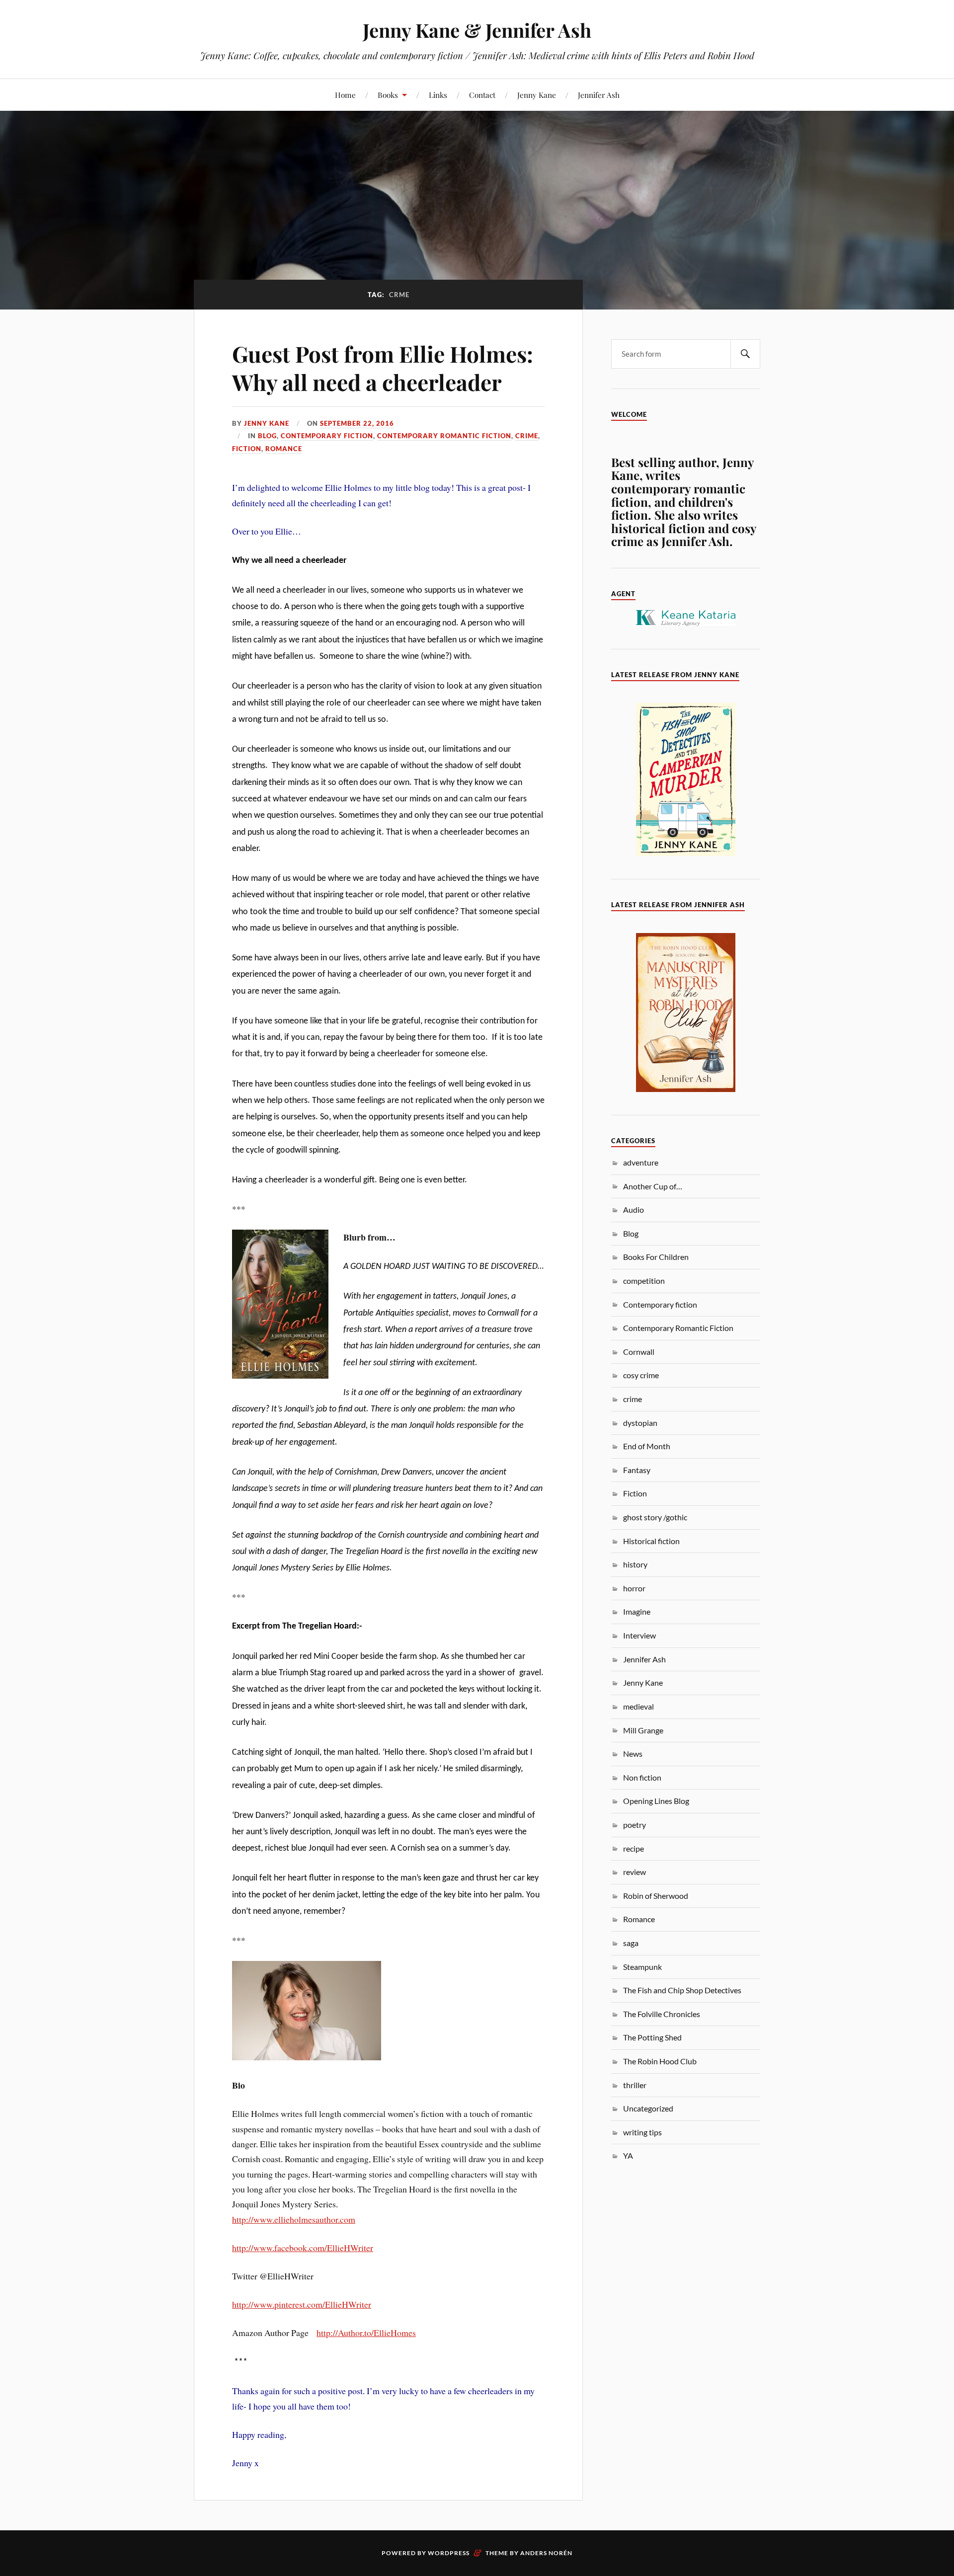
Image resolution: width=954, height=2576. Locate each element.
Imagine (637, 1611)
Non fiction (642, 1777)
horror (634, 1588)
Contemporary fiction (327, 436)
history (635, 1564)
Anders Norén (546, 2553)
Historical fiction (651, 1541)
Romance (284, 449)
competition (644, 1281)
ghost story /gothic (655, 1517)
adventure (641, 1162)
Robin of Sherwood (656, 1896)
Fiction (247, 449)
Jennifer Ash (599, 95)
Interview (639, 1635)
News (633, 1754)
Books (388, 95)
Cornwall (639, 1352)
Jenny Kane (537, 95)
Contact (482, 95)
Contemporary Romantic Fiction (444, 436)
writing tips (642, 2132)
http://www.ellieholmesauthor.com (294, 2219)
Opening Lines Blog (656, 1801)
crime (527, 436)
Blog (267, 436)
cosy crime (641, 1375)
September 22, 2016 (357, 423)
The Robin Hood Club (660, 2061)
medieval (638, 1706)
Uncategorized (648, 2108)
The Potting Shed (652, 2037)
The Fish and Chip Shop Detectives (682, 1990)
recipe (634, 1848)
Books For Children (656, 1257)
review (635, 1872)
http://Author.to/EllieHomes (366, 2333)
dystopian (640, 1423)
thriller (635, 2085)
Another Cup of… (653, 1186)
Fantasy (637, 1470)
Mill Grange (643, 1730)
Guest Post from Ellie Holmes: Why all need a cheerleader (383, 368)
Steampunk (642, 1967)
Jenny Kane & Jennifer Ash (477, 30)
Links (438, 95)
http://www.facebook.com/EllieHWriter (303, 2248)
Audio (634, 1210)
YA (628, 2155)
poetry (635, 1825)
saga (631, 1943)
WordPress (449, 2553)
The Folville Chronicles (662, 2014)
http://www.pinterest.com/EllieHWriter (302, 2304)
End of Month (647, 1446)
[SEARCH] (745, 354)
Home (345, 95)
